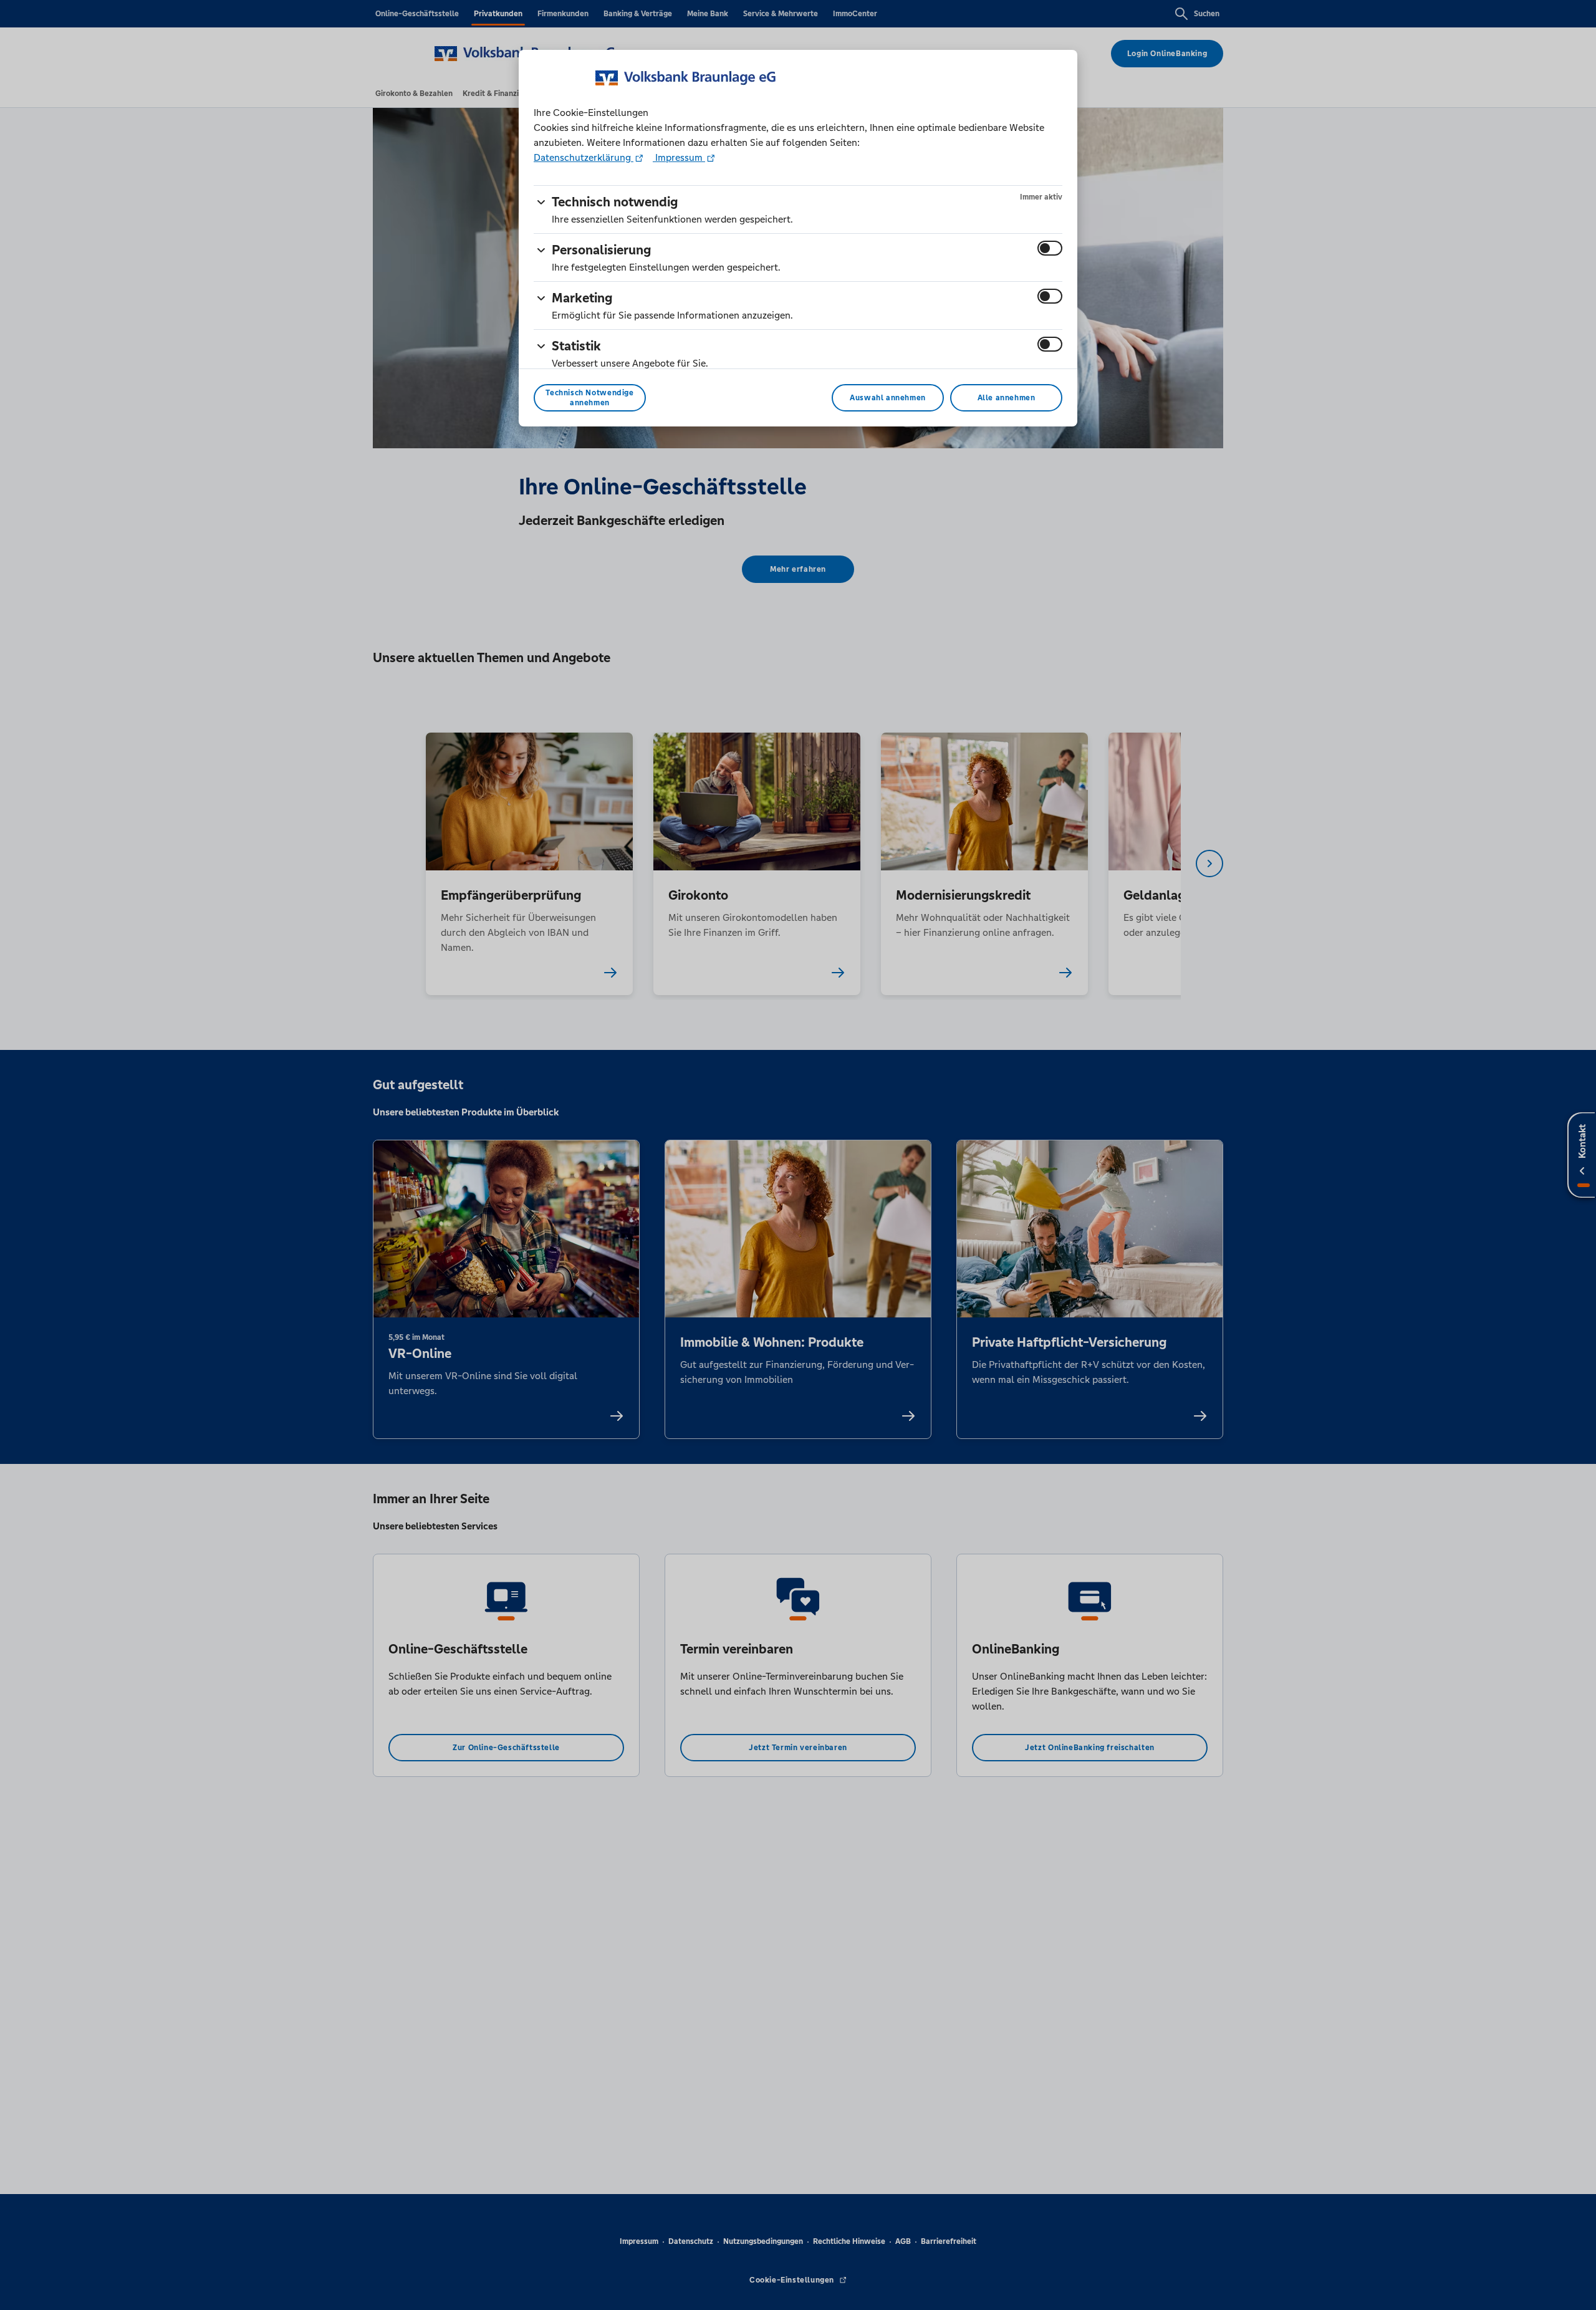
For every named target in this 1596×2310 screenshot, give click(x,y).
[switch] (1050, 248)
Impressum (679, 157)
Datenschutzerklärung (584, 157)
